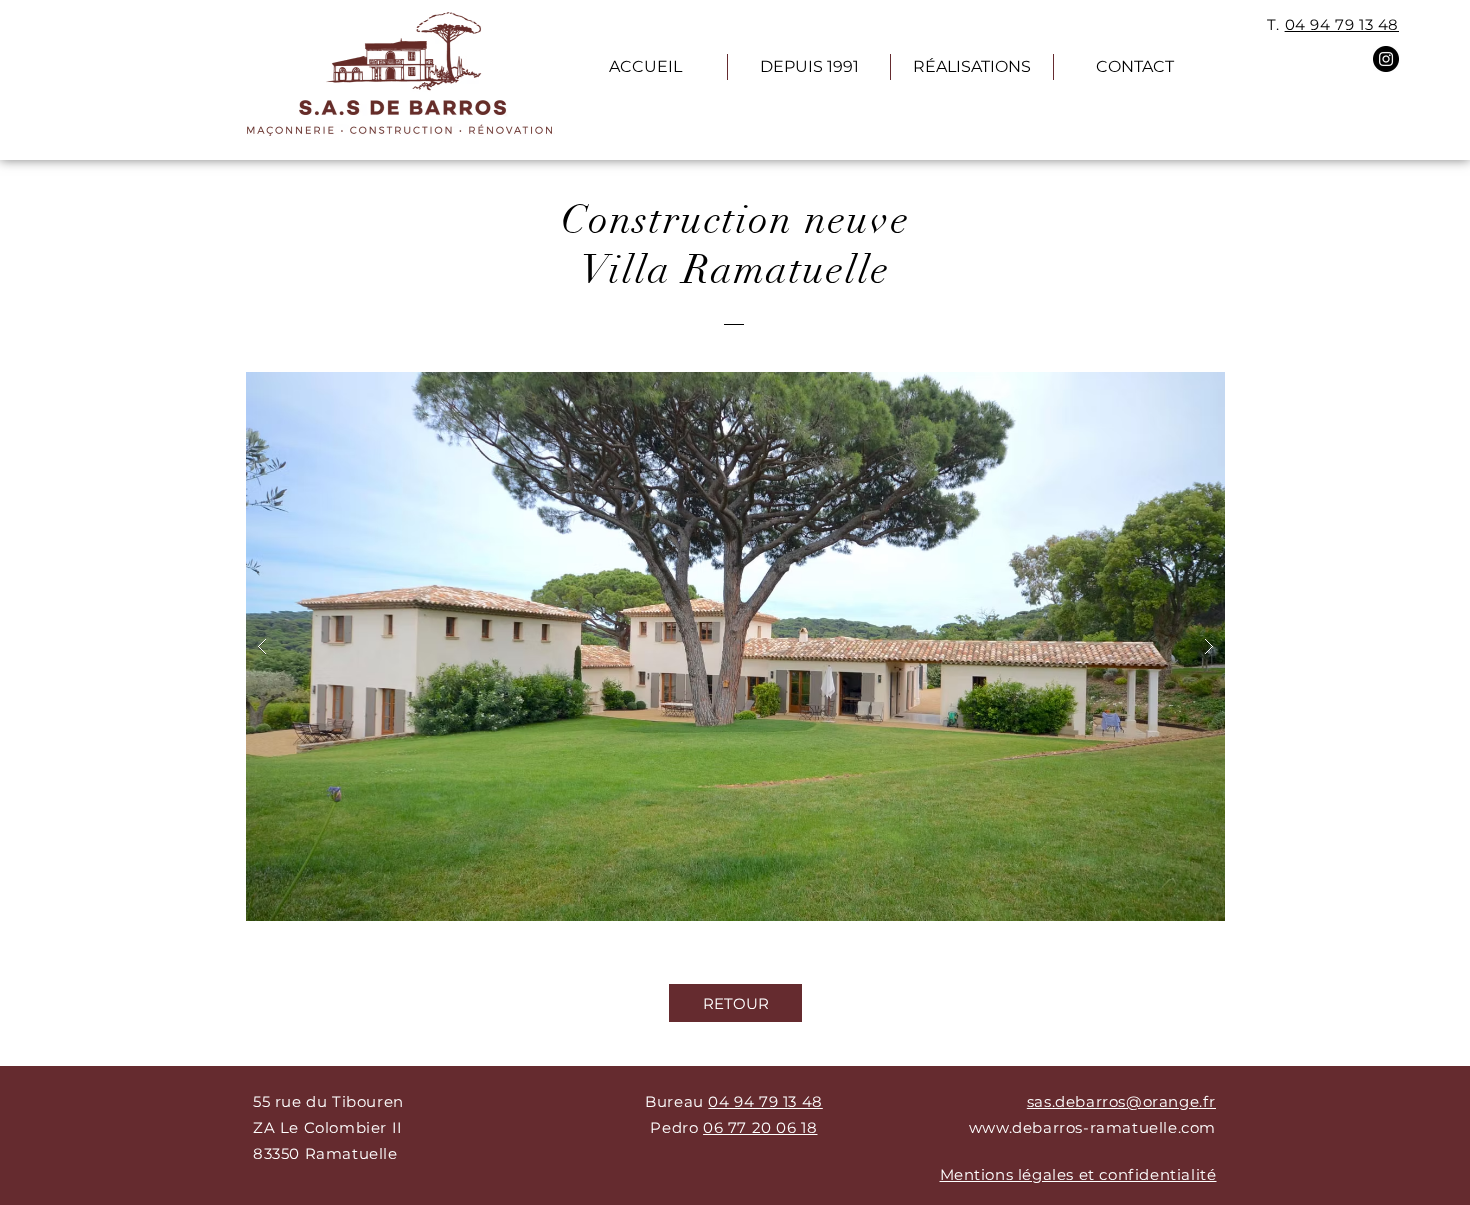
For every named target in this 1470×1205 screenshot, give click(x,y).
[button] (735, 646)
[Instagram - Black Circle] (1386, 59)
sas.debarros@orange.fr (1121, 1101)
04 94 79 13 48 (1342, 24)
